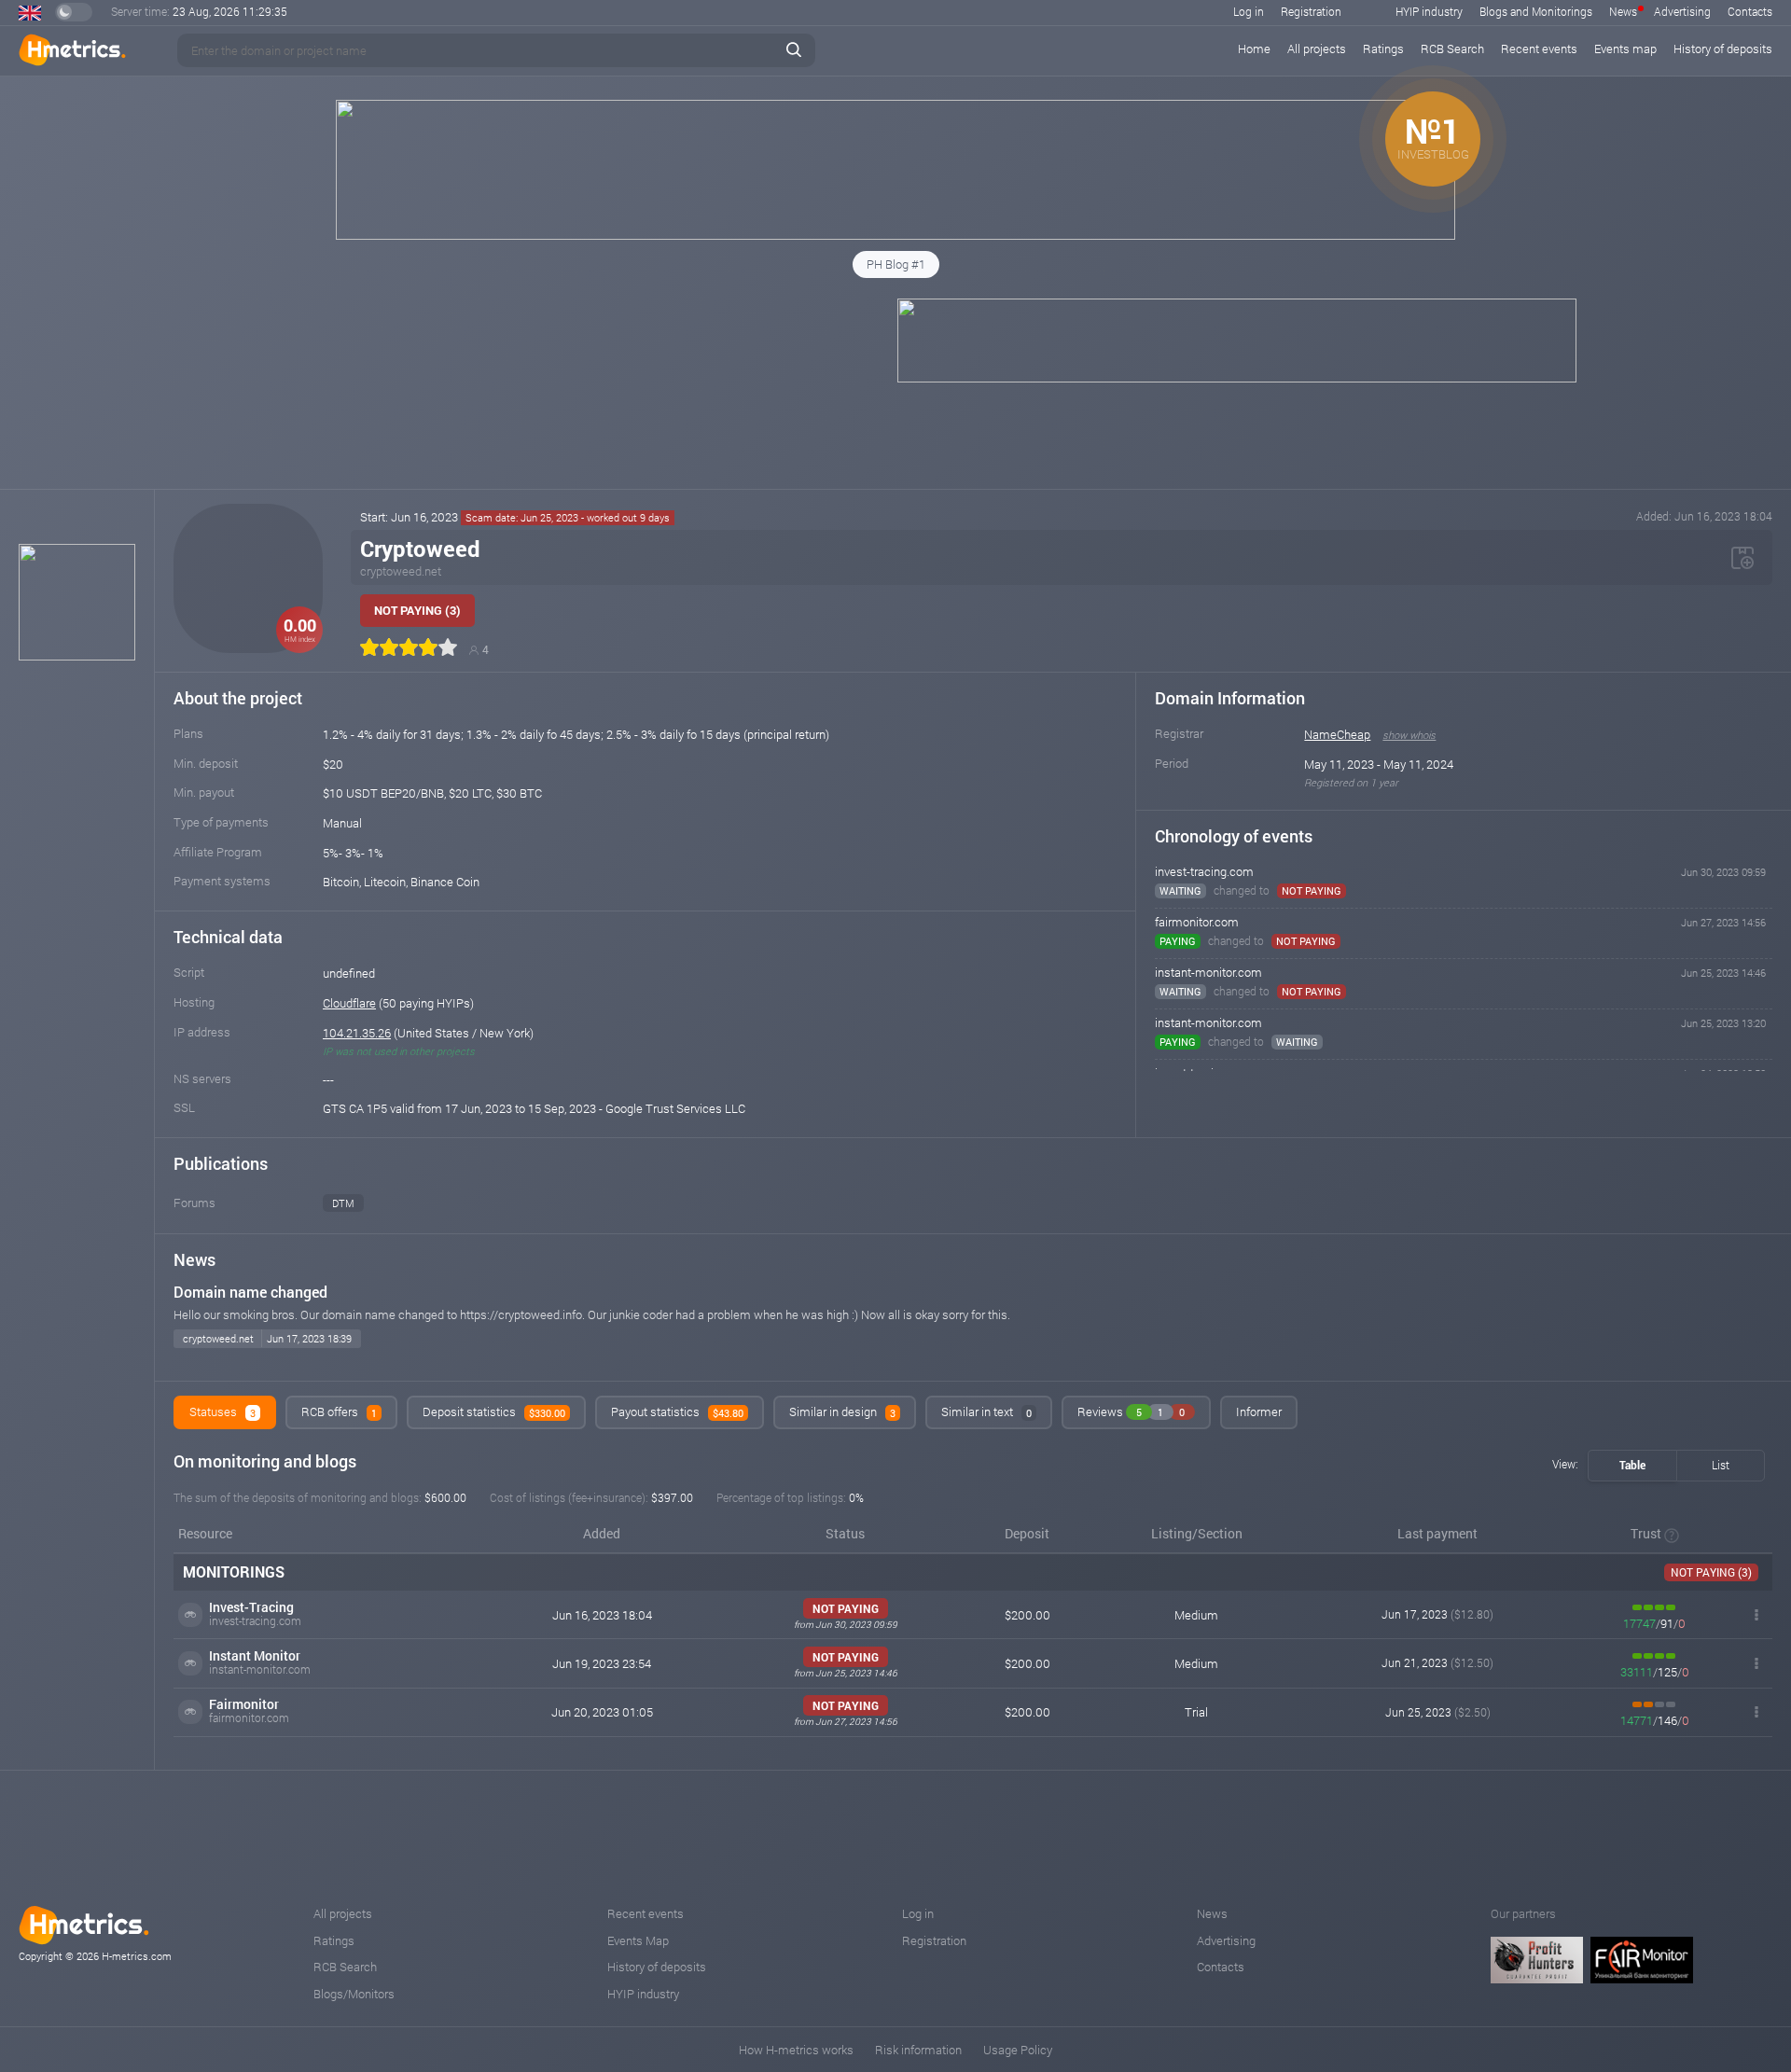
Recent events (1539, 49)
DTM (343, 1203)
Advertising (1682, 11)
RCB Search (1452, 49)
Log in (1249, 11)
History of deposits (1723, 49)
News (1623, 11)
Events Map (638, 1940)
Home (1254, 49)
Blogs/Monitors (354, 1994)
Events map (1625, 49)
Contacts (1750, 11)
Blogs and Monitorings (1536, 11)
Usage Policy (1018, 2050)
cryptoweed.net (401, 571)
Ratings (1383, 49)
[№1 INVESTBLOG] (895, 235)
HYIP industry (1429, 11)
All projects (1317, 49)
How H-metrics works (796, 2050)
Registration (1311, 11)
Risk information (918, 2050)
